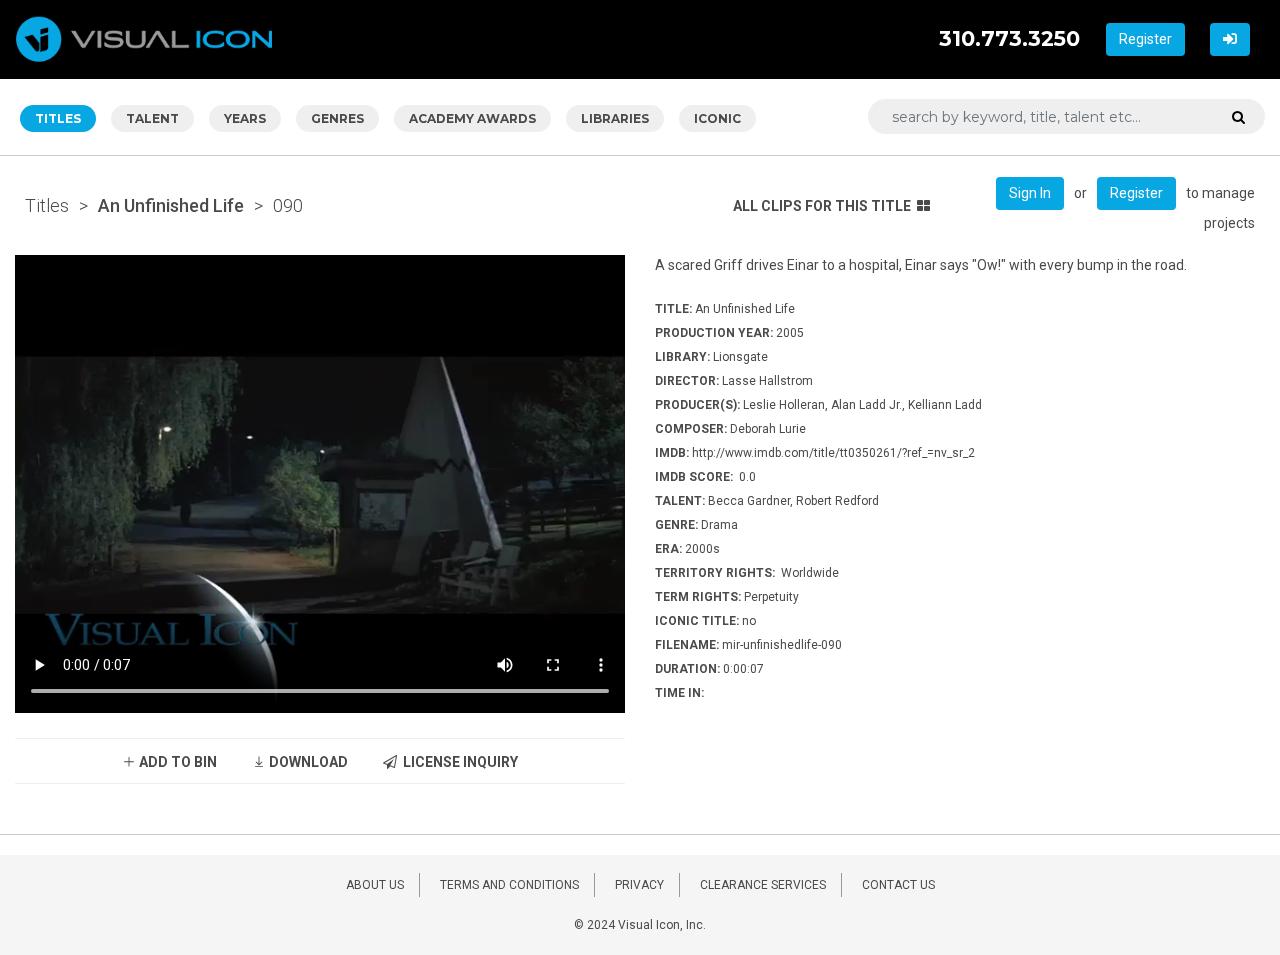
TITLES (58, 118)
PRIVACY (639, 885)
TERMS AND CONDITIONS (509, 885)
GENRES (337, 118)
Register (1145, 39)
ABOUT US (375, 885)
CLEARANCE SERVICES (763, 885)
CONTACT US (898, 885)
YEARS (245, 118)
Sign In (1030, 193)
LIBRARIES (615, 118)
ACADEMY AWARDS (472, 118)
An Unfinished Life (171, 205)
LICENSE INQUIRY (457, 762)
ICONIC (717, 118)
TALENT (152, 118)
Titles (47, 205)
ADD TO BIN (176, 762)
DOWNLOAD (307, 762)
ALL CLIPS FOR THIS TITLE (822, 206)
